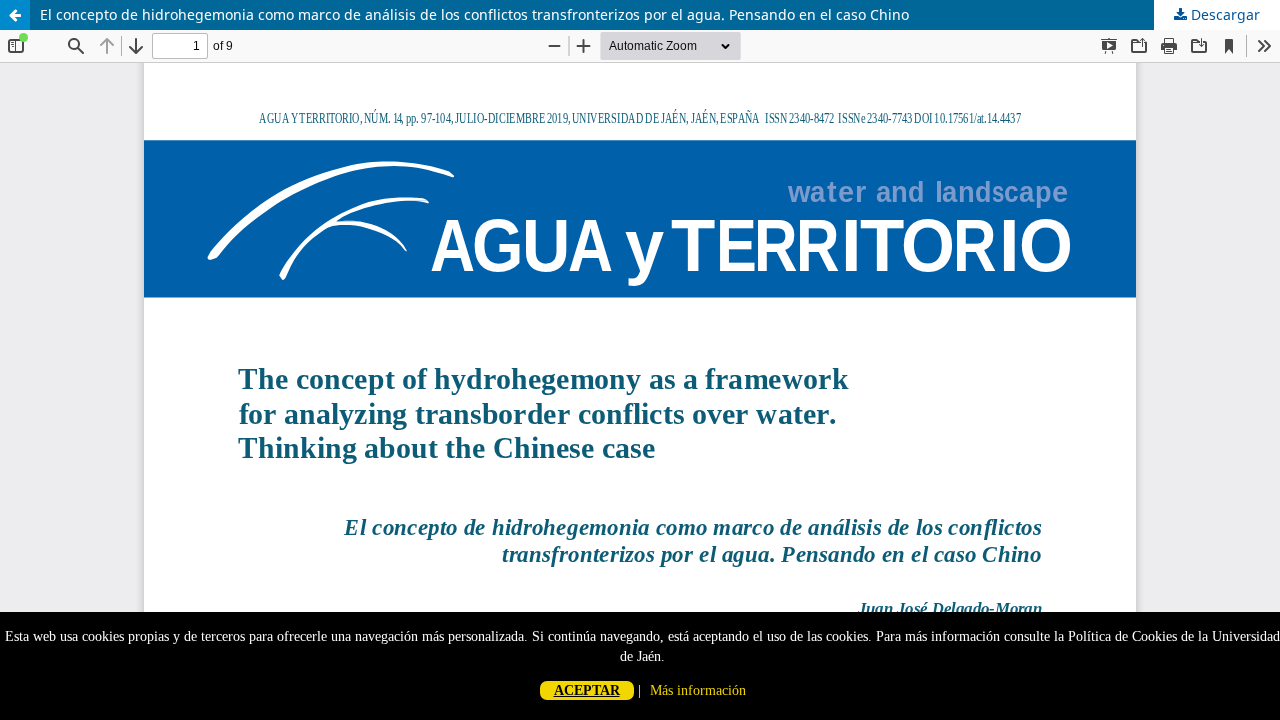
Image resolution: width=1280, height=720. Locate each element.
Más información (698, 690)
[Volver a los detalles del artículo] (15, 15)
